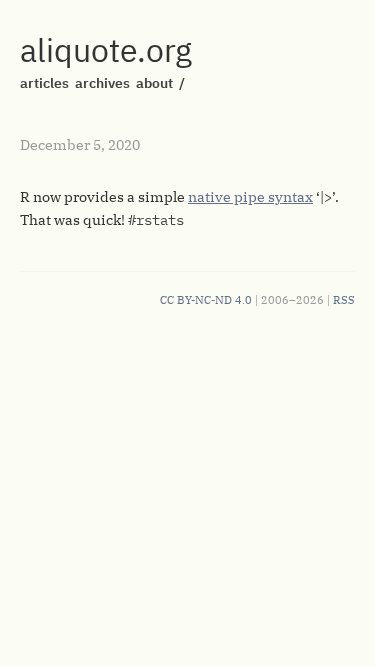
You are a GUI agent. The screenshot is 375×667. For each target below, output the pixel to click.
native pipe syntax (250, 197)
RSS (344, 300)
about (154, 83)
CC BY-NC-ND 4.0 (206, 300)
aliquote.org (106, 50)
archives (102, 83)
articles (44, 83)
